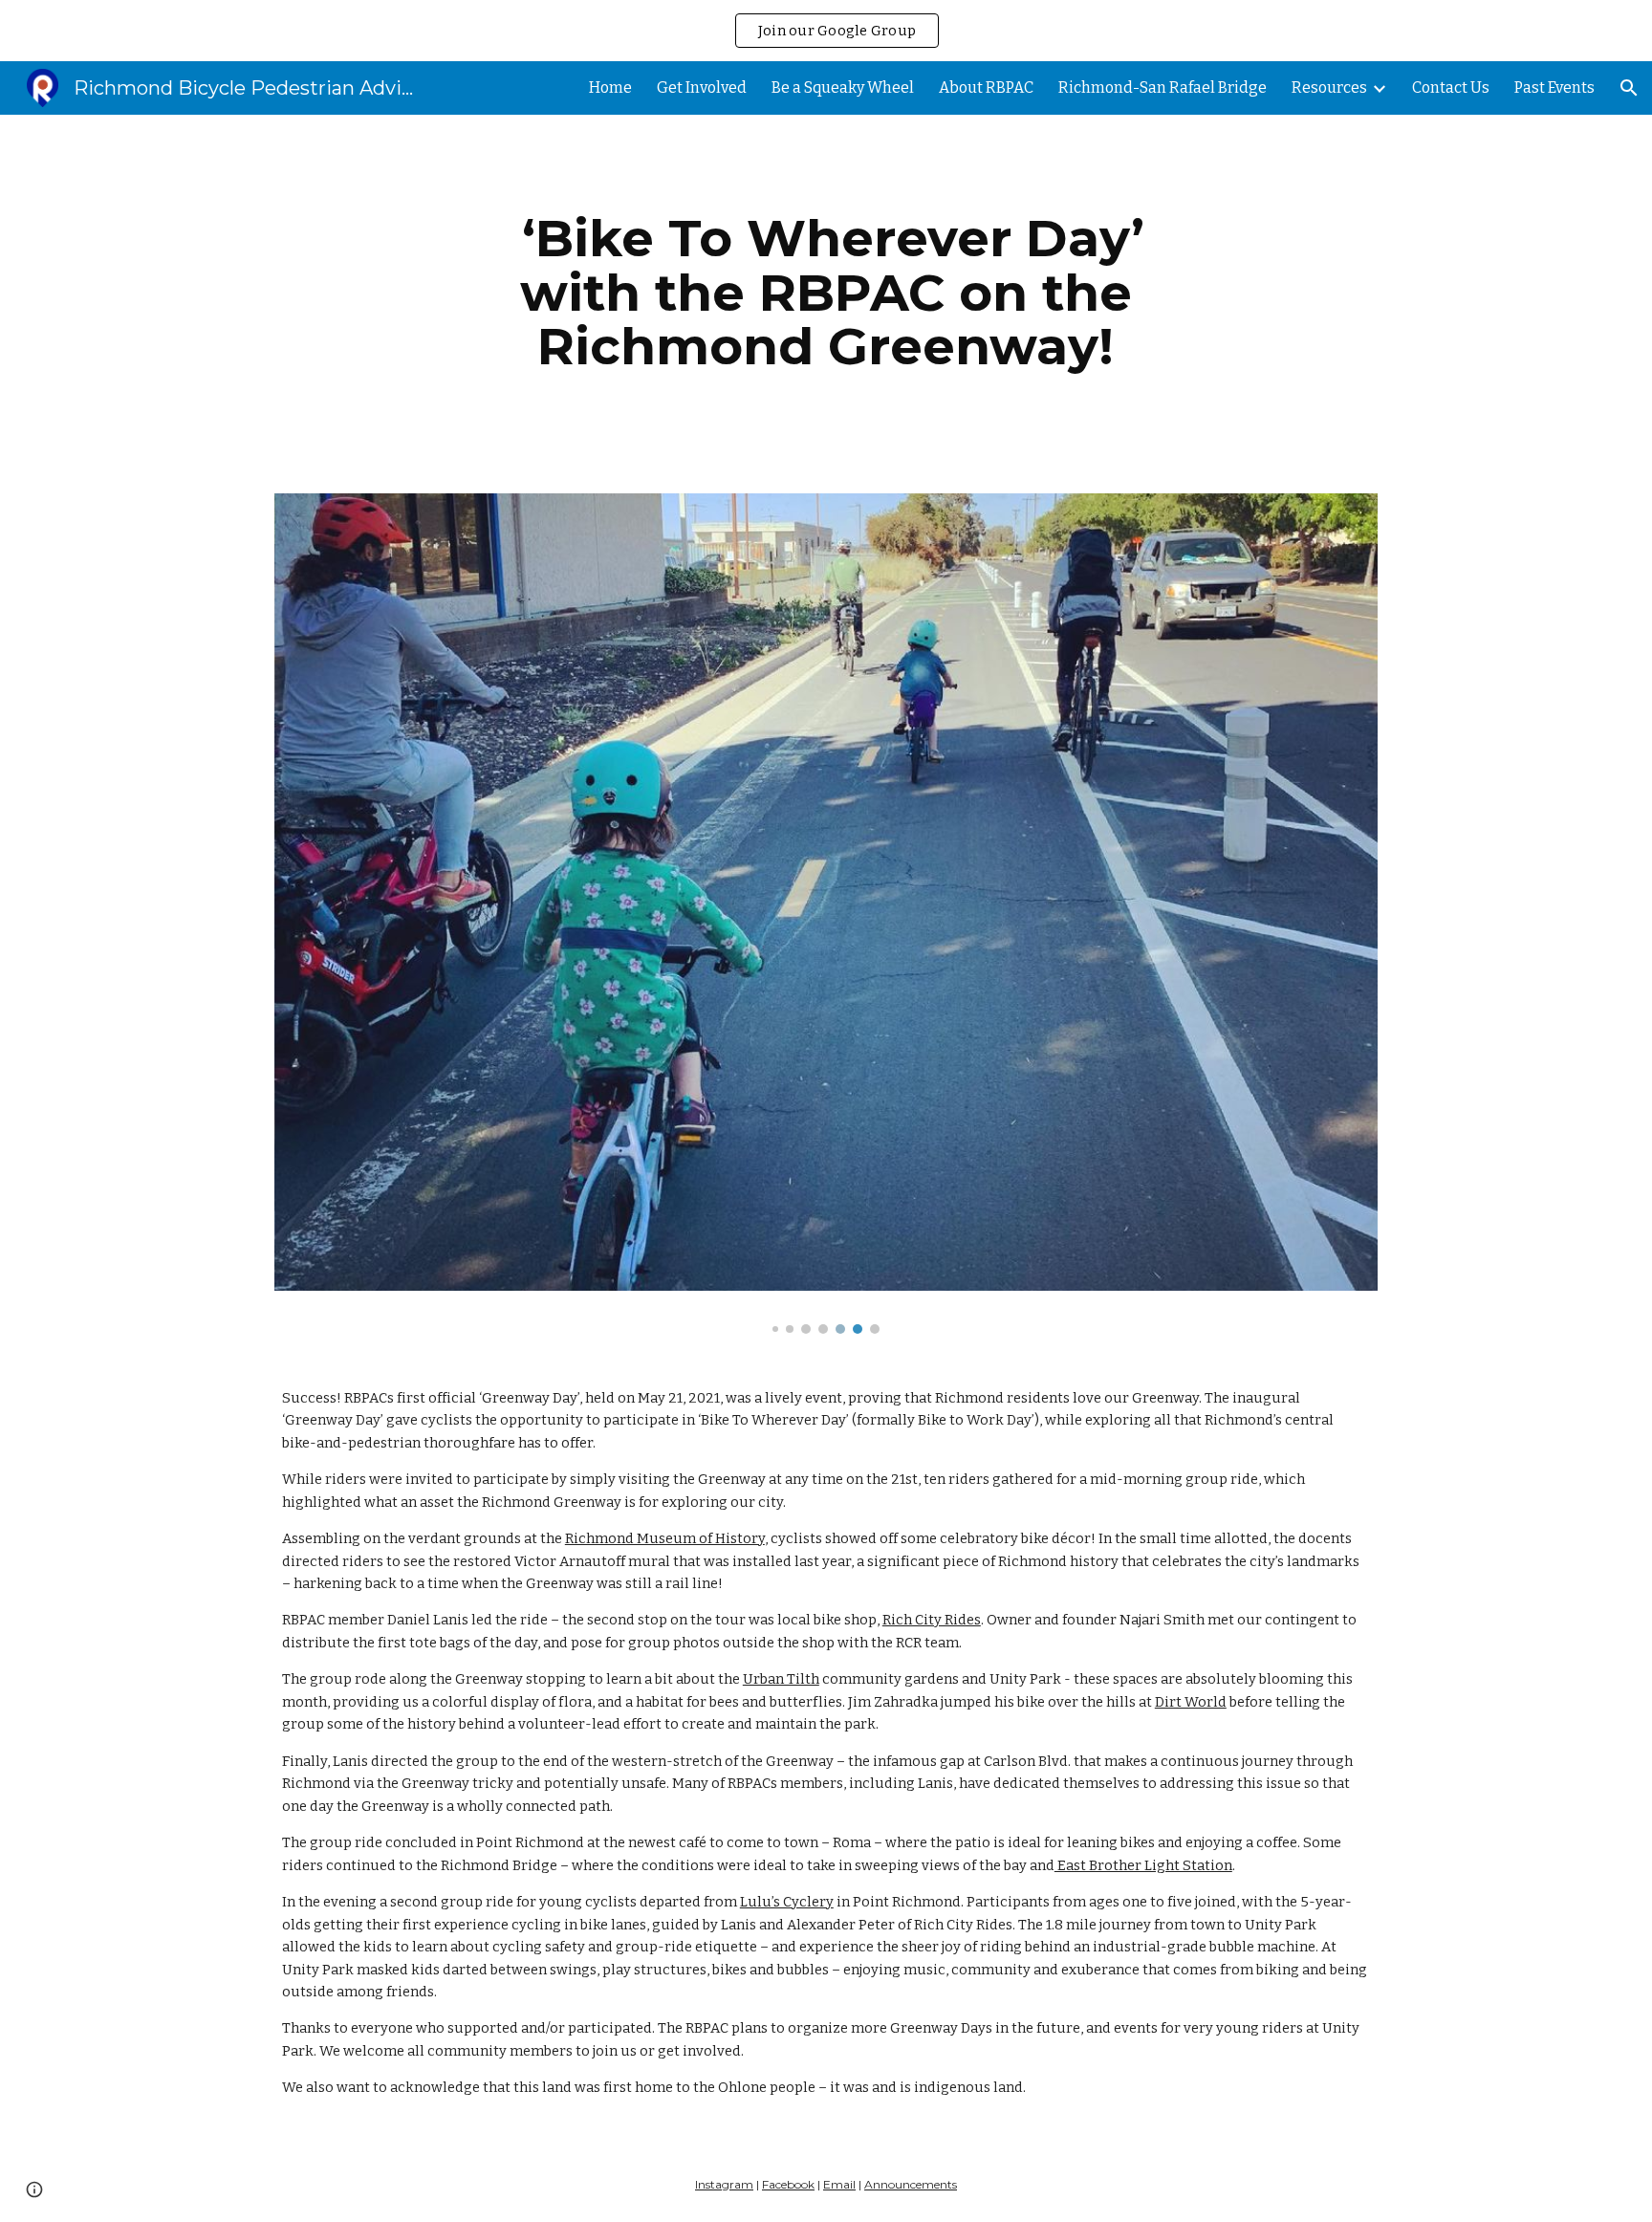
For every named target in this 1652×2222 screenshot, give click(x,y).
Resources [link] (1329, 87)
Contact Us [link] (1451, 87)
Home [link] (610, 87)
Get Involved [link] (702, 87)
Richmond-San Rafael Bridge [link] (1163, 87)
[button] (1629, 88)
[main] (826, 293)
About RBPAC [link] (986, 87)
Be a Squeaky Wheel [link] (843, 87)
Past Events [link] (1554, 87)
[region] (826, 31)
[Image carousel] (826, 914)
